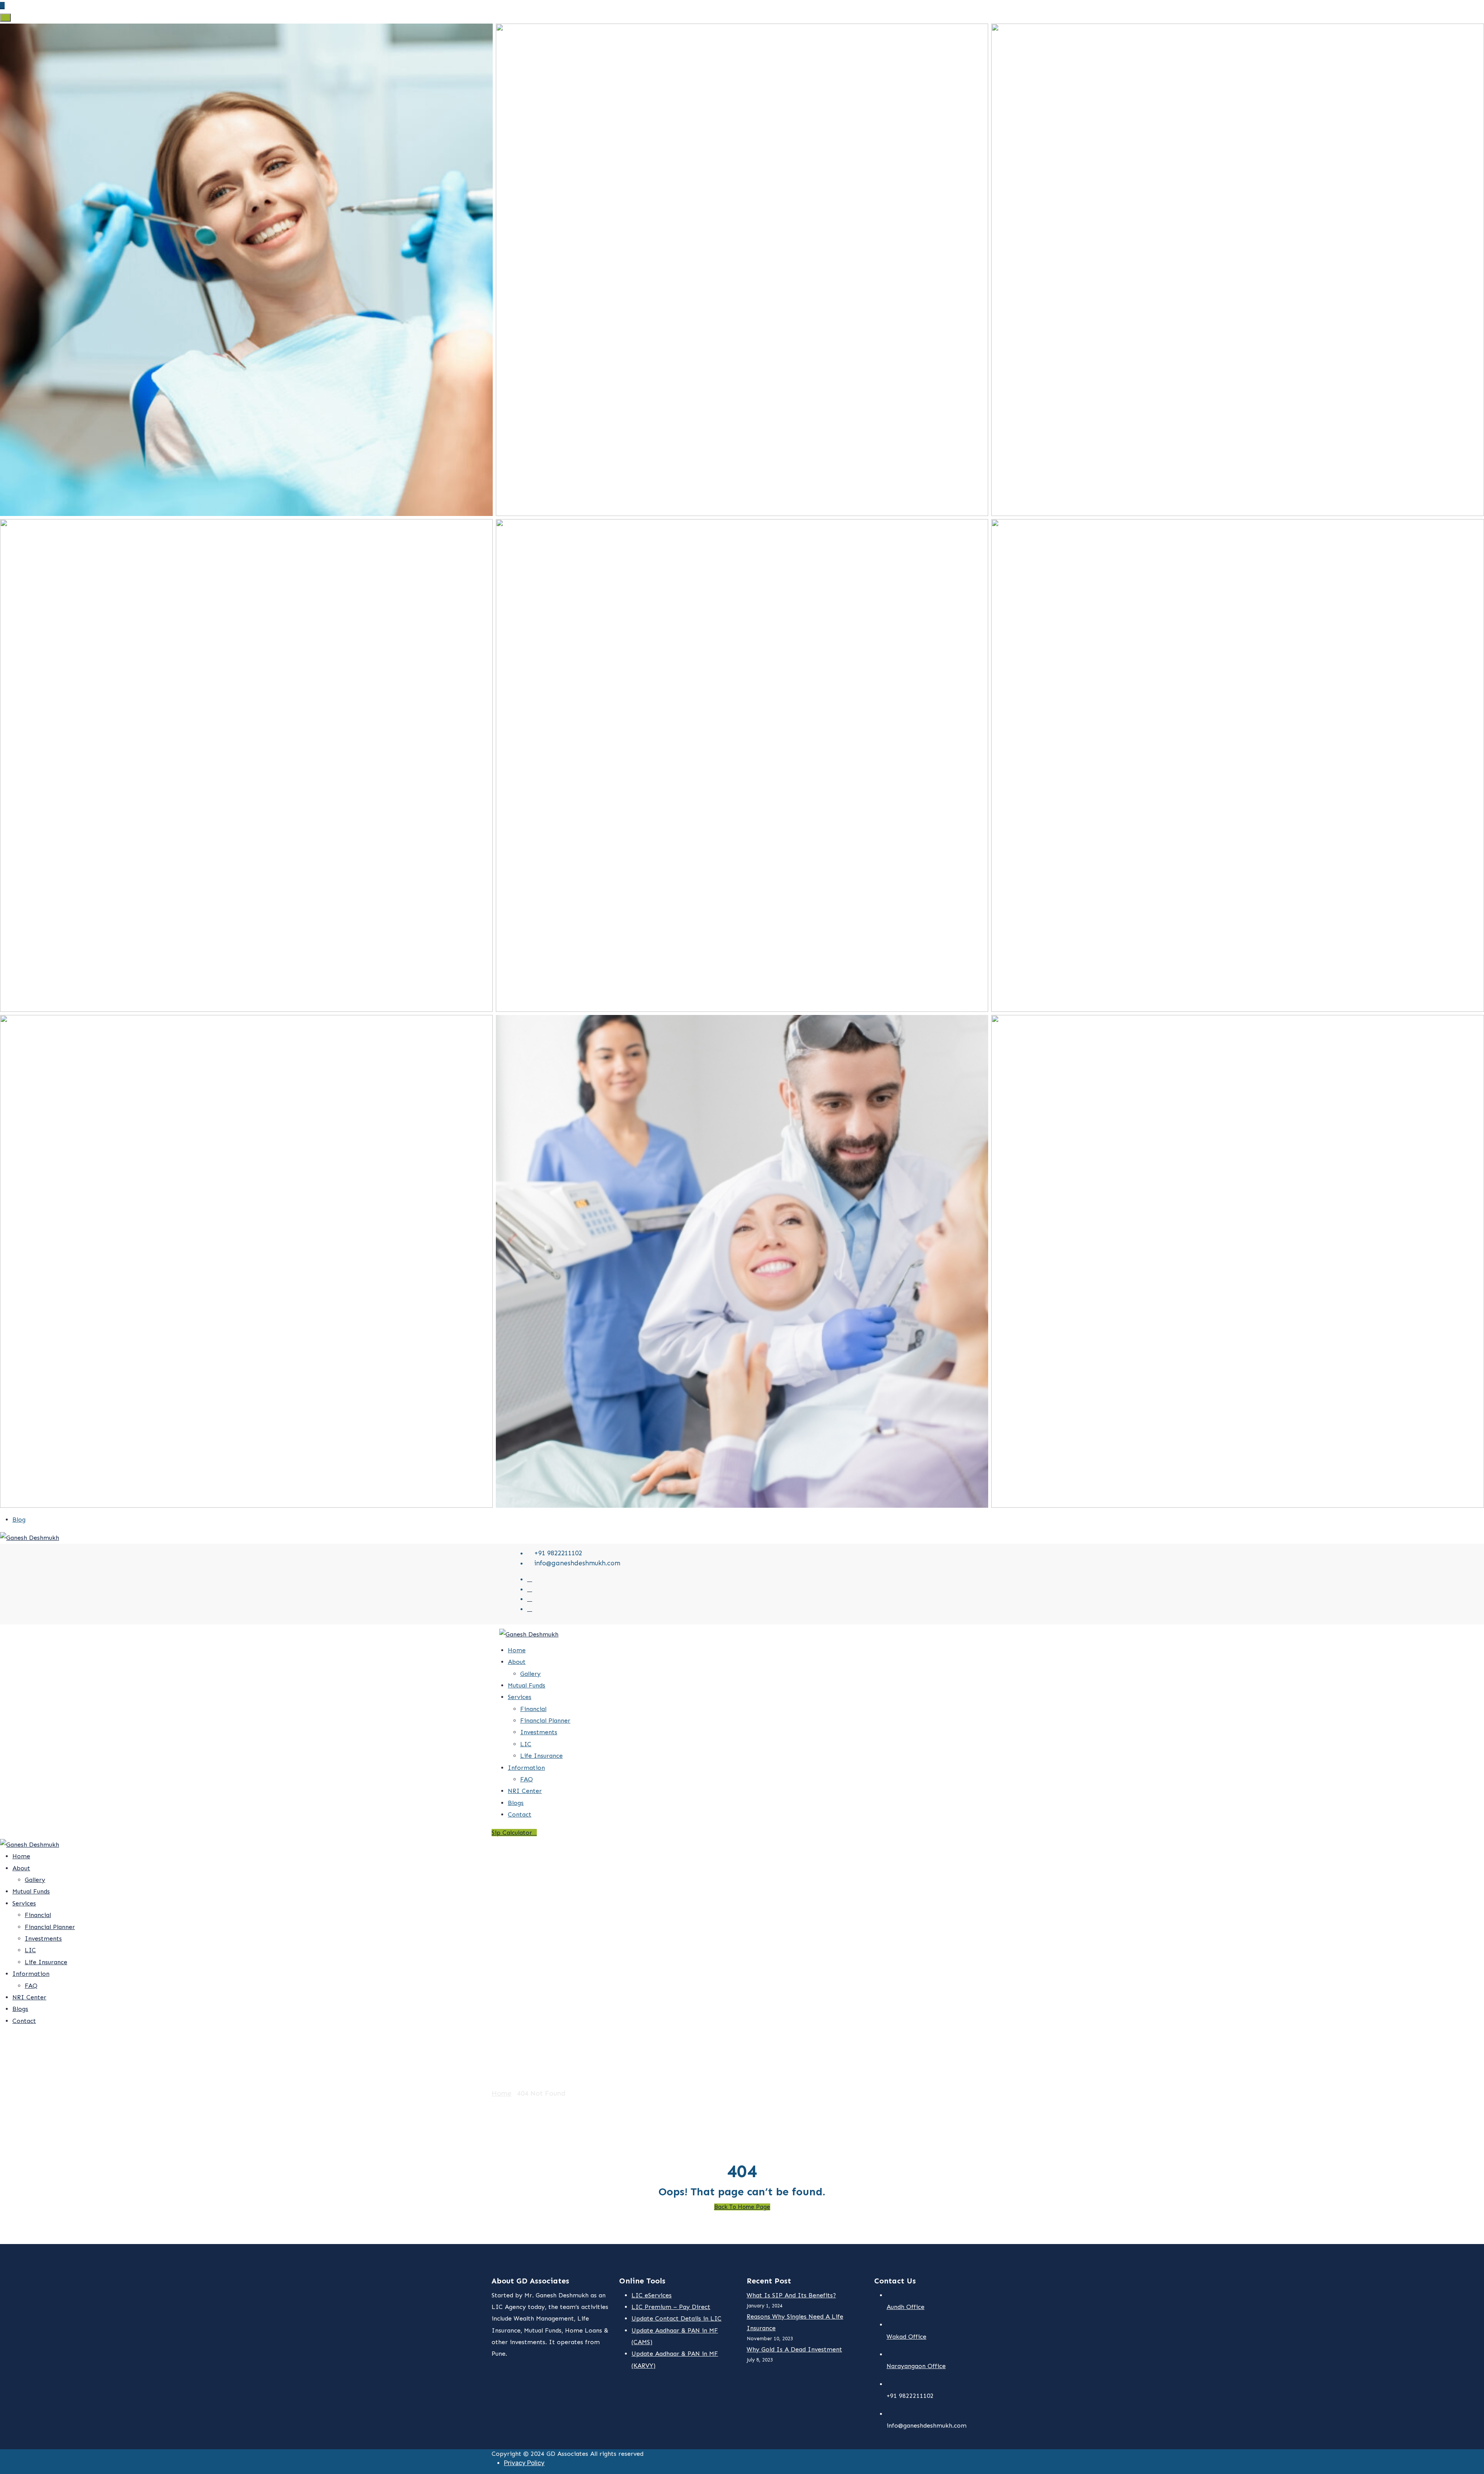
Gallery (530, 1674)
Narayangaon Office (916, 2366)
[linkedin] (530, 1609)
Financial (533, 1709)
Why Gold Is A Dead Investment (794, 2349)
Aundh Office (905, 2307)
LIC (526, 1744)
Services (520, 1697)
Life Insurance (541, 1756)
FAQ (527, 1779)
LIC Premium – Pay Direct (671, 2307)
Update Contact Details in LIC (676, 2318)
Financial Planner (545, 1721)
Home (517, 1650)
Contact (520, 1814)
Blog (19, 1520)
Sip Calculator (512, 1833)
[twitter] (530, 1579)
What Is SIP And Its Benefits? (791, 2295)
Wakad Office (906, 2337)
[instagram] (530, 1599)
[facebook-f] (530, 1589)
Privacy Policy (524, 2463)
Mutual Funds (527, 1685)
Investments (539, 1732)
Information (526, 1768)
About (517, 1662)
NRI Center (525, 1791)
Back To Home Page (742, 2207)
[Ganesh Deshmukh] (30, 1537)
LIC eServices (652, 2295)
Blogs (516, 1803)
